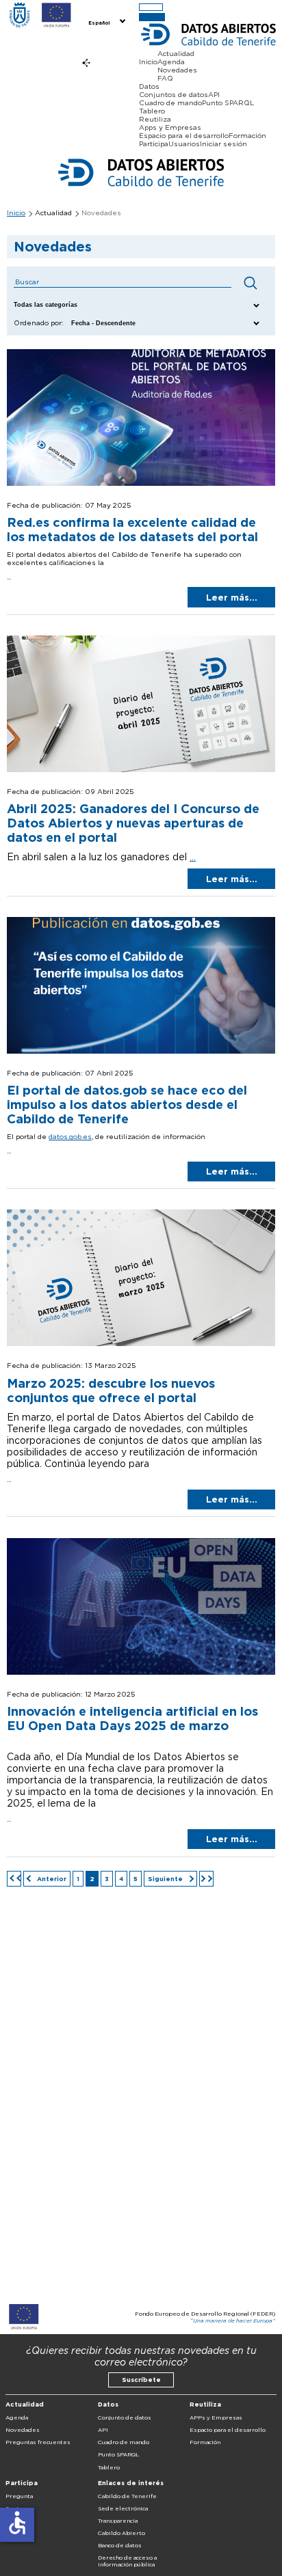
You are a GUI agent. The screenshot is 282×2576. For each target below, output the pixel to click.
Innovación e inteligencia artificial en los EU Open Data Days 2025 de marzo (132, 1718)
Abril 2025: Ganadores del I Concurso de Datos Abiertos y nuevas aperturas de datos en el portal (133, 823)
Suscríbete (141, 2380)
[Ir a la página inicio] (14, 1879)
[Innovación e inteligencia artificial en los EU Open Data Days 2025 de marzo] (141, 1672)
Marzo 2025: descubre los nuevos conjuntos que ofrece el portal (111, 1390)
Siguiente (166, 1879)
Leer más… (232, 598)
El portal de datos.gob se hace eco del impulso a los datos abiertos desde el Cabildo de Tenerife (127, 1105)
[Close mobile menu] (152, 17)
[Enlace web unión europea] (56, 16)
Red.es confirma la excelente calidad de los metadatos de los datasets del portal (132, 530)
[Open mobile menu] (151, 7)
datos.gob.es (70, 1136)
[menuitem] (106, 22)
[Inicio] (20, 16)
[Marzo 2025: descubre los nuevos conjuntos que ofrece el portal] (141, 1343)
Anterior (51, 1879)
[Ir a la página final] (206, 1879)
